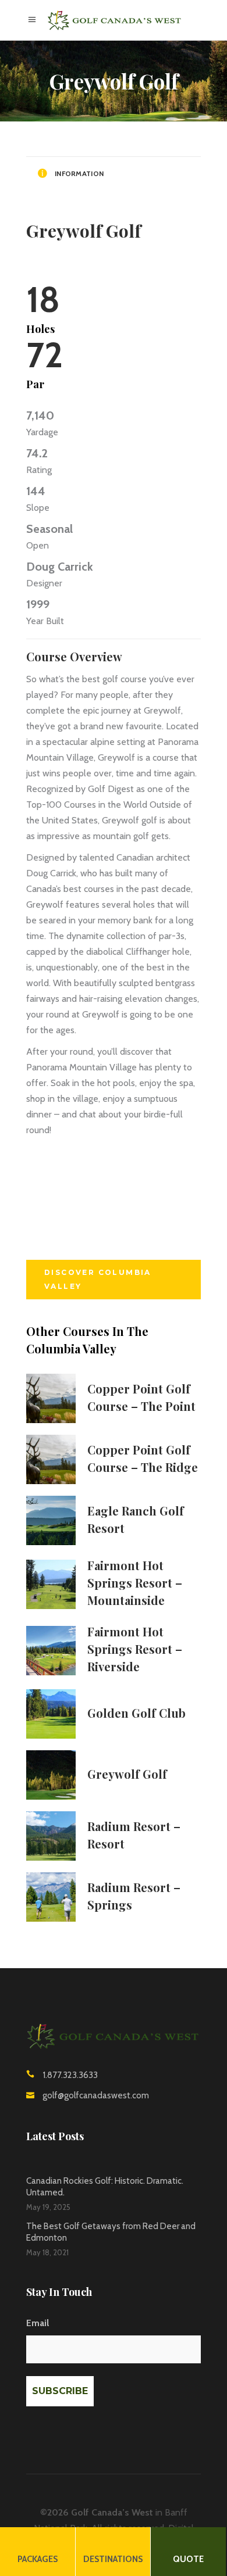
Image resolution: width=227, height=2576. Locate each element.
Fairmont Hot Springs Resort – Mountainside (135, 1583)
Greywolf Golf (127, 1774)
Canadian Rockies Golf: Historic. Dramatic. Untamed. (105, 2187)
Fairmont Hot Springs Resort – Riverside (135, 1649)
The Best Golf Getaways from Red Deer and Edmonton (111, 2232)
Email (38, 2323)
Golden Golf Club (136, 1713)
